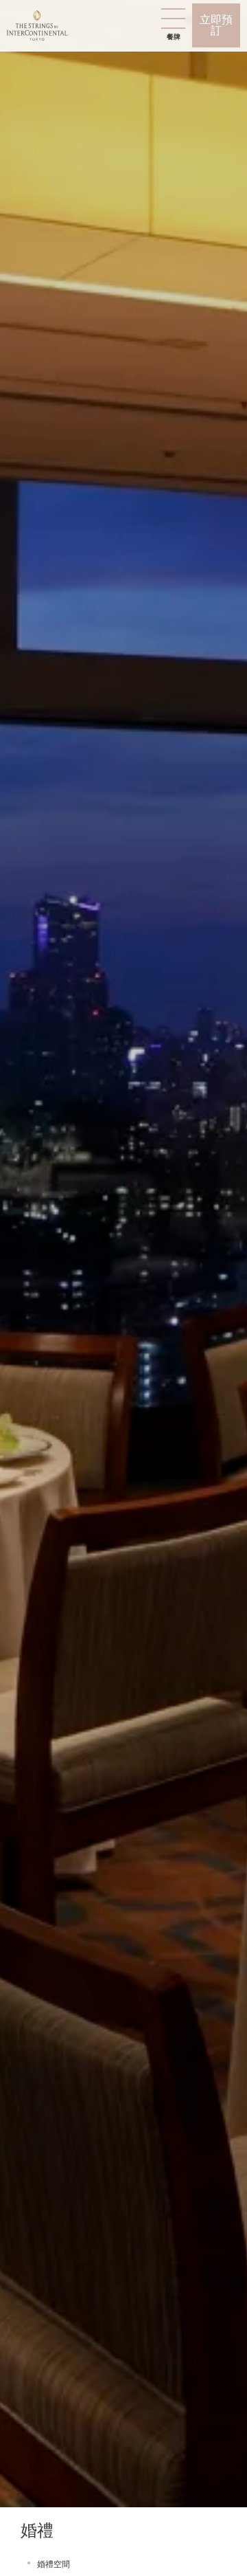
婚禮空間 (54, 2564)
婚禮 (37, 2531)
